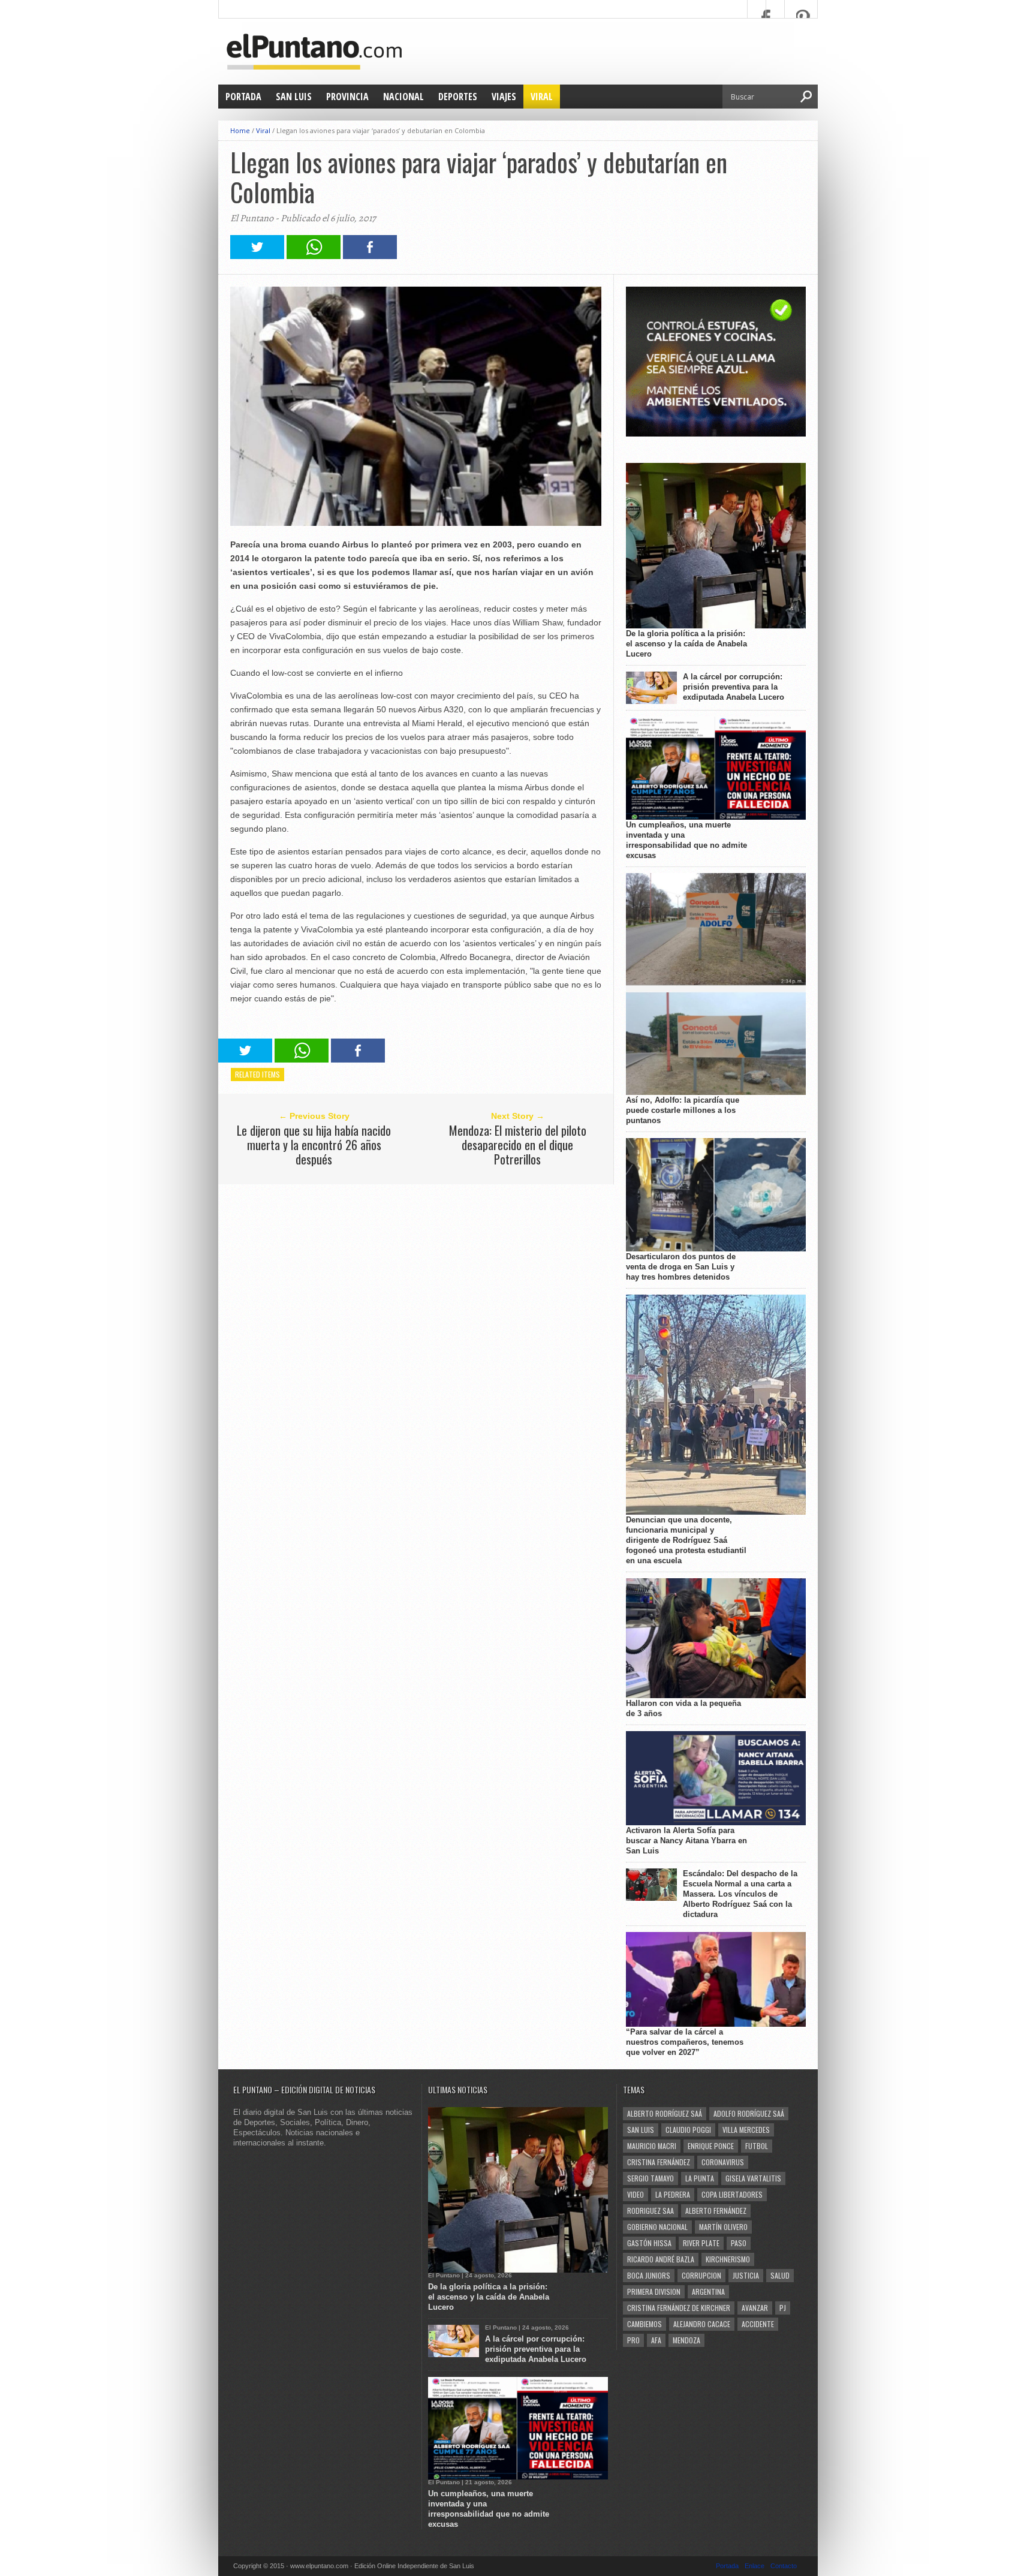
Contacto (784, 2566)
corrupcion (701, 2275)
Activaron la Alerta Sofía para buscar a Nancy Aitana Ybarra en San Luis (686, 1841)
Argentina (708, 2291)
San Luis (294, 97)
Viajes (504, 97)
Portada (243, 97)
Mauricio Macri (652, 2146)
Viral (542, 97)
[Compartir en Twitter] (257, 256)
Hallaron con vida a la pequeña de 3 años (683, 1708)
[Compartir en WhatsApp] (314, 256)
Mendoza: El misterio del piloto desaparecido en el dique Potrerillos (518, 1145)
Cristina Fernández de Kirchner (679, 2308)
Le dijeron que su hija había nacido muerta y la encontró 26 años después (314, 1145)
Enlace (755, 2566)
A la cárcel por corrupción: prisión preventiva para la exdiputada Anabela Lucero (734, 687)
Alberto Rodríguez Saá (665, 2113)
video (636, 2194)
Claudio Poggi (688, 2130)
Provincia (347, 97)
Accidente (758, 2324)
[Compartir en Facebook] (370, 256)
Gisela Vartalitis (753, 2178)
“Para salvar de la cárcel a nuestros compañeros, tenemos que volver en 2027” (685, 2042)
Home (240, 130)
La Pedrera (673, 2194)
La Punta (700, 2178)
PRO (633, 2340)
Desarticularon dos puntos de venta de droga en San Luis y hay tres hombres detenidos (681, 1267)
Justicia (746, 2275)
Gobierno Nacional (657, 2227)
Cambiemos (645, 2324)
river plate (701, 2243)
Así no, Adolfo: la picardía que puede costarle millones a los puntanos (683, 1110)
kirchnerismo (728, 2259)
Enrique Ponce (711, 2146)
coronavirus (723, 2162)
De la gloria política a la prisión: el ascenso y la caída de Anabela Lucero (686, 644)
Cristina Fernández (659, 2162)
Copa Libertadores (732, 2194)
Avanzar (755, 2308)
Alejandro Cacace (702, 2324)
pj (783, 2308)
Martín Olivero (723, 2227)
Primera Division (654, 2291)
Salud (780, 2275)
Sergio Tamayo (650, 2178)
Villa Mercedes (746, 2130)
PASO (739, 2243)
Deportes (458, 97)
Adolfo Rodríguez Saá (749, 2113)
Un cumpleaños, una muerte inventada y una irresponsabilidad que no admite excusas (686, 840)
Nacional (403, 97)
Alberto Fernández (716, 2211)
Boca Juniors (649, 2275)
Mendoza (686, 2340)
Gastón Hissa (649, 2243)
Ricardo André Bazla (661, 2259)
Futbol (757, 2146)
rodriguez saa (650, 2211)
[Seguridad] (716, 434)
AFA (656, 2340)
